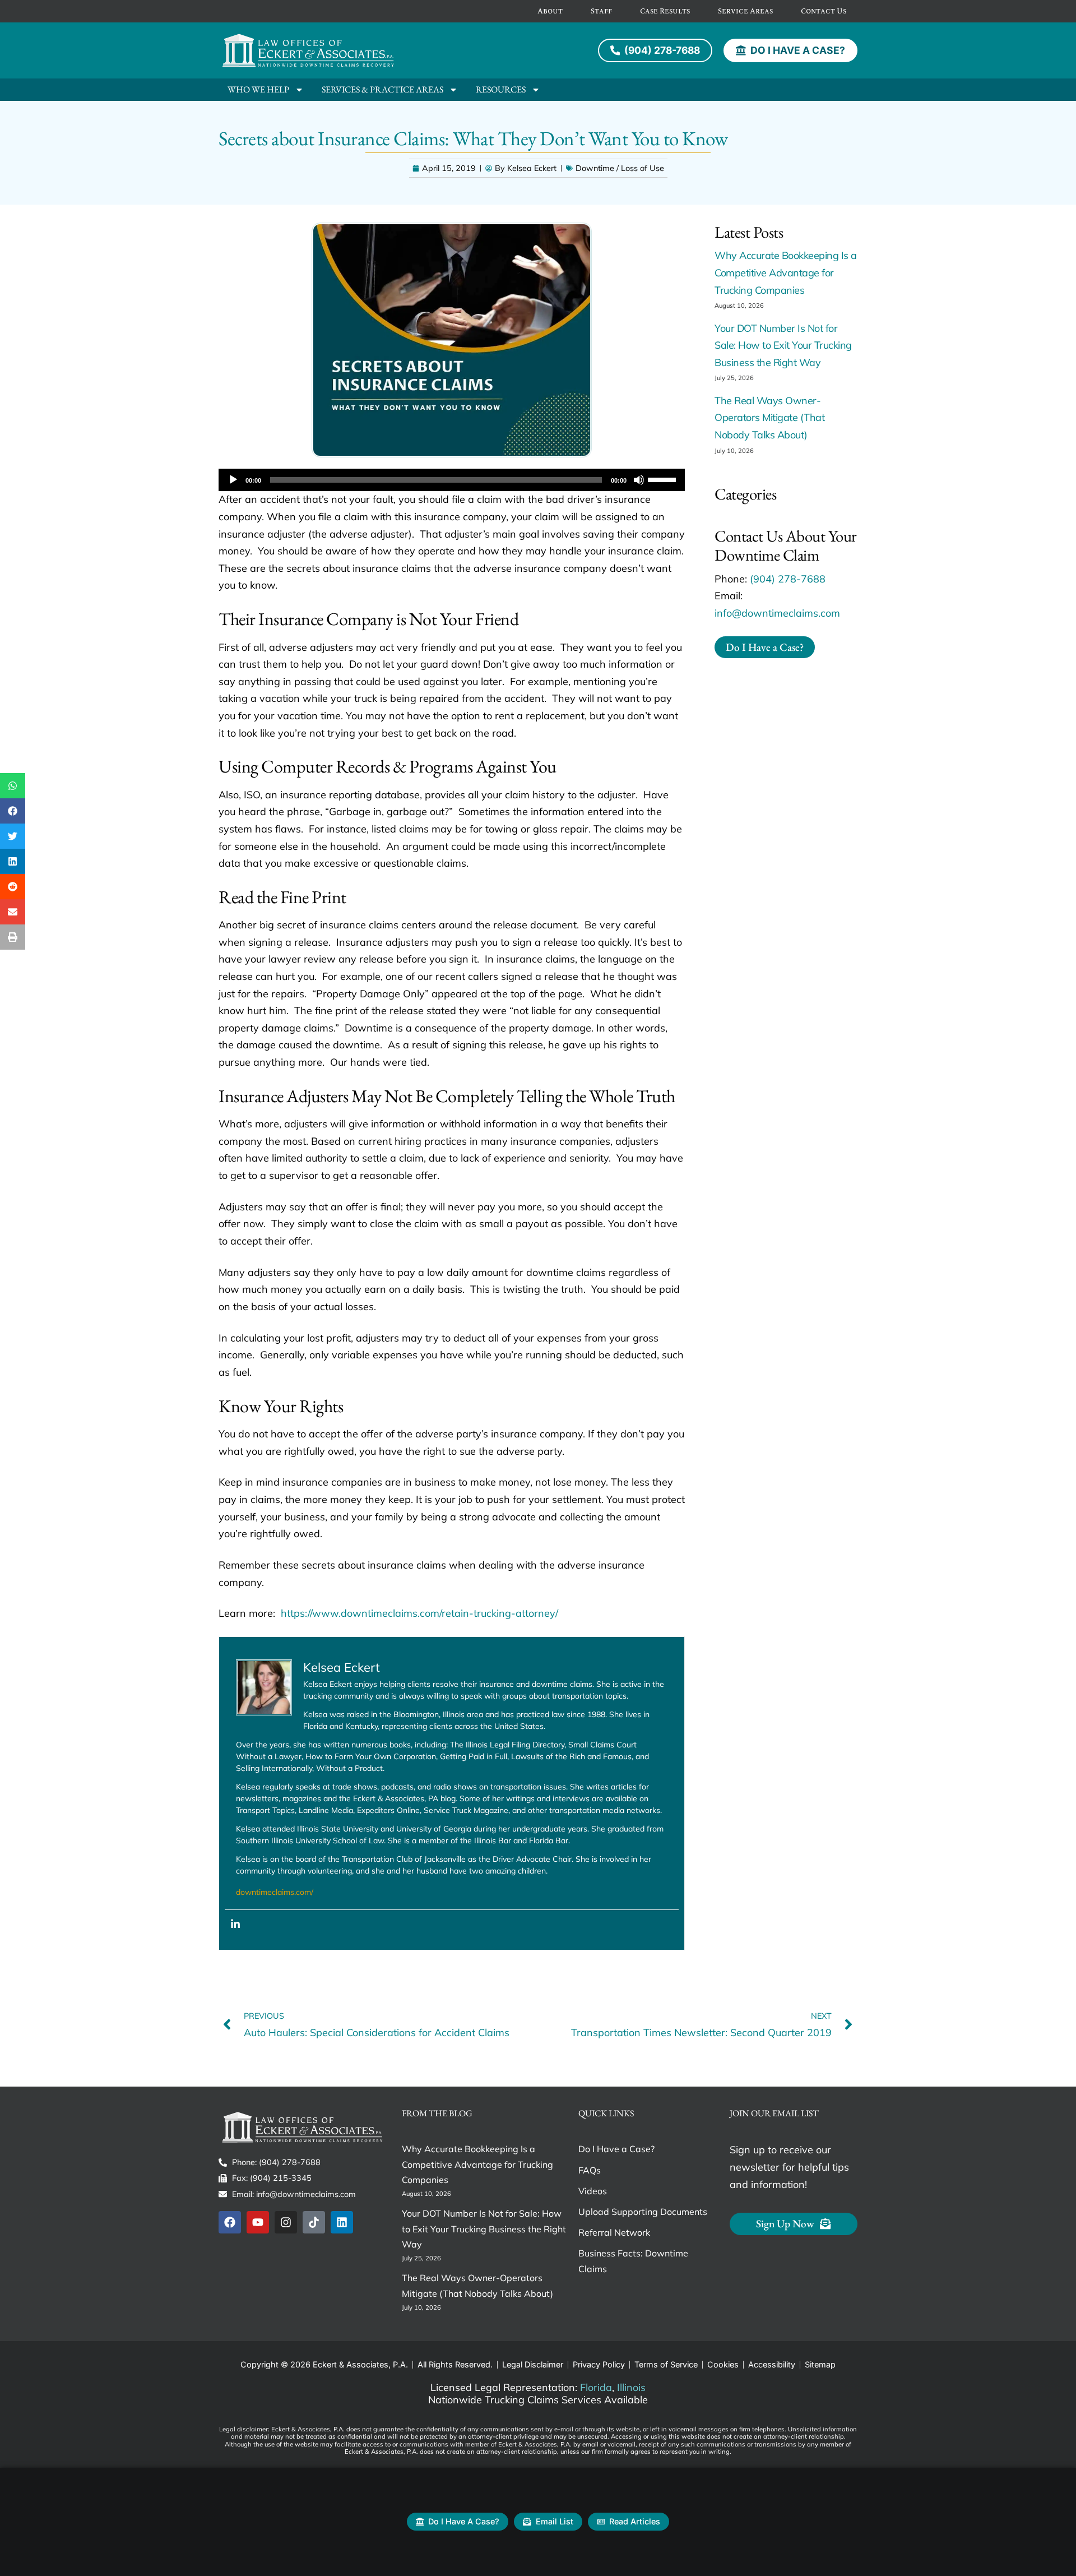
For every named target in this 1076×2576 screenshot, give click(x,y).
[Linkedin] (235, 1924)
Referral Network (614, 2232)
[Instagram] (286, 2222)
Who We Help (258, 89)
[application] (452, 480)
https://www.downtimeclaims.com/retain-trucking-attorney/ (419, 1613)
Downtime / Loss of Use (620, 168)
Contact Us (824, 11)
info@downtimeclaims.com (777, 613)
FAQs (590, 2170)
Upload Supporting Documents (643, 2212)
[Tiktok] (314, 2222)
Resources (501, 89)
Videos (593, 2191)
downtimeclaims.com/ (275, 1892)
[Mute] (639, 480)
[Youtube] (258, 2222)
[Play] (233, 480)
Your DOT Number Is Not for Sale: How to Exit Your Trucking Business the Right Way (783, 345)
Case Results (665, 11)
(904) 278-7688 (788, 579)
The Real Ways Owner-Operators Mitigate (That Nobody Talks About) (769, 418)
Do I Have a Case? (616, 2149)
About (550, 11)
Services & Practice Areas (382, 89)
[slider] (664, 479)
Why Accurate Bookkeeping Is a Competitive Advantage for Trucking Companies (786, 272)
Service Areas (745, 11)
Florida (596, 2387)
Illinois (631, 2387)
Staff (601, 11)
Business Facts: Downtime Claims (633, 2261)
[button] (13, 786)
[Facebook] (230, 2222)
